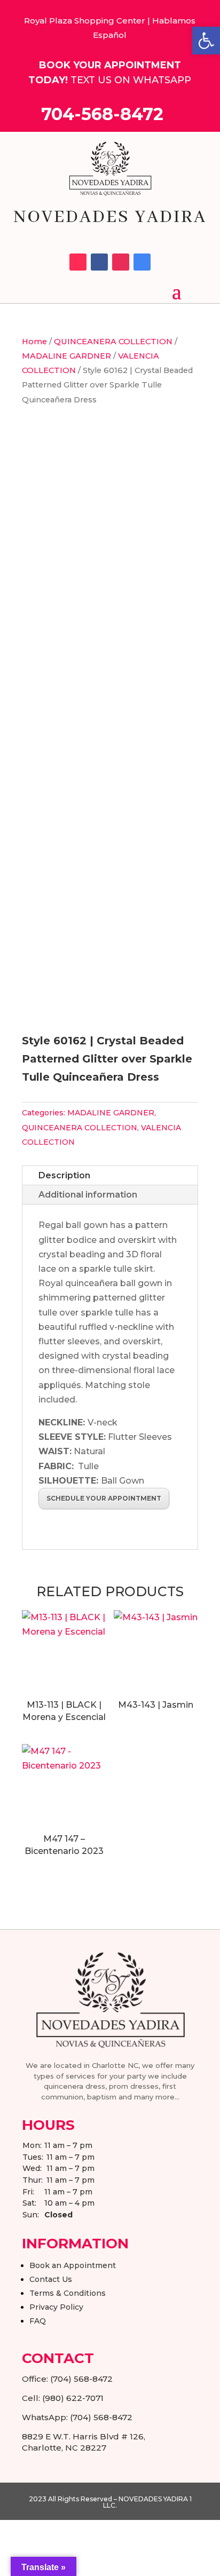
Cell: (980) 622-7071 (63, 2398)
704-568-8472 (102, 114)
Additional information (88, 1195)
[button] (206, 41)
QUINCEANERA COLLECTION (113, 342)
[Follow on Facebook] (99, 262)
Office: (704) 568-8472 (67, 2379)
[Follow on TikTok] (78, 262)
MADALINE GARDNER (66, 356)
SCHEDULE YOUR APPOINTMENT (104, 1498)
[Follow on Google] (142, 262)
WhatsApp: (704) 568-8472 (77, 2417)
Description (64, 1175)
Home (34, 342)
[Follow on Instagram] (121, 262)
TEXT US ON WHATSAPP (131, 80)
